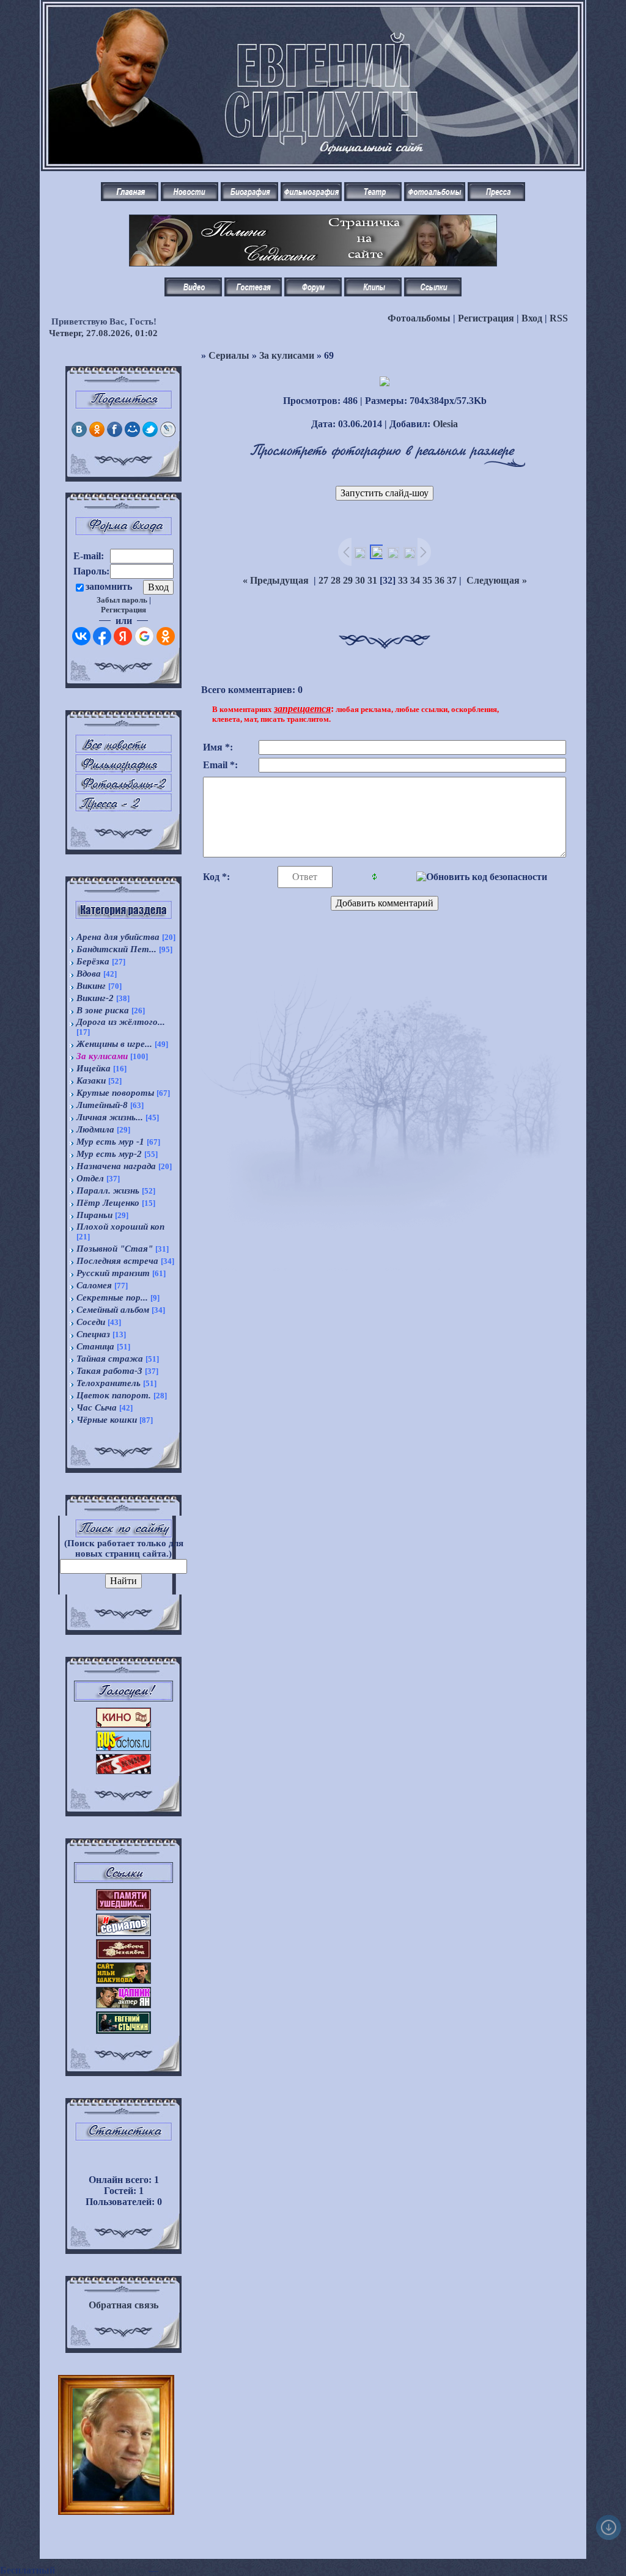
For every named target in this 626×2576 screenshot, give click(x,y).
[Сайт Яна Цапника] (123, 2005)
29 (348, 580)
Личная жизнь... (110, 1117)
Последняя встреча (117, 1261)
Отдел (90, 1178)
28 (336, 580)
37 (452, 580)
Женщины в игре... (114, 1044)
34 (415, 580)
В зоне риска (103, 1010)
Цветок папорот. (114, 1395)
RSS (559, 318)
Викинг (91, 986)
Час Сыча (97, 1407)
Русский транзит (113, 1273)
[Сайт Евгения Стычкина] (123, 2031)
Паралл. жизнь (108, 1191)
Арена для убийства (118, 937)
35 (427, 580)
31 (372, 580)
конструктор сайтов (102, 2570)
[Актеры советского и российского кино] (123, 1748)
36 (440, 580)
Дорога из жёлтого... (121, 1022)
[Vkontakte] (79, 434)
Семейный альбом (113, 1310)
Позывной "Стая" (115, 1249)
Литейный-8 (102, 1105)
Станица (95, 1346)
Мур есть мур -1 (110, 1142)
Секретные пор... (112, 1297)
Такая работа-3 (109, 1371)
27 (323, 580)
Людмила (95, 1129)
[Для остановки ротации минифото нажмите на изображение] (116, 2497)
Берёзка (93, 961)
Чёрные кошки (107, 1420)
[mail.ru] (132, 434)
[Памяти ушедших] (123, 1907)
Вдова (89, 974)
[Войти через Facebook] (102, 636)
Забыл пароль (122, 600)
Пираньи (94, 1215)
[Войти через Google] (144, 636)
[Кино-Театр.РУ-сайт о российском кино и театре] (123, 1724)
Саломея (94, 1285)
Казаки (91, 1081)
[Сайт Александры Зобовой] (123, 1956)
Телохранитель (109, 1383)
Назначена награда (116, 1166)
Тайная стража (110, 1359)
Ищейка (94, 1068)
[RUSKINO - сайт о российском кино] (123, 1771)
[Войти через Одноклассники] (166, 636)
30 (360, 580)
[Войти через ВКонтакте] (81, 636)
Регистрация (486, 318)
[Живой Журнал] (168, 434)
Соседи (91, 1322)
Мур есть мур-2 (109, 1154)
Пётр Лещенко (108, 1203)
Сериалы (229, 355)
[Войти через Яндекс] (123, 636)
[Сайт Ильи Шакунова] (123, 1980)
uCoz (172, 2570)
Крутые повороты (115, 1093)
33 (403, 580)
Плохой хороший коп (120, 1227)
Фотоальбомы (419, 318)
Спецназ (93, 1334)
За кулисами (102, 1056)
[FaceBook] (115, 434)
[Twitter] (150, 434)
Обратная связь (123, 2305)
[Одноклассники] (97, 434)
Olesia (445, 424)
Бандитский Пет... (116, 949)
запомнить (109, 586)
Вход (532, 318)
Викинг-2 (95, 998)
